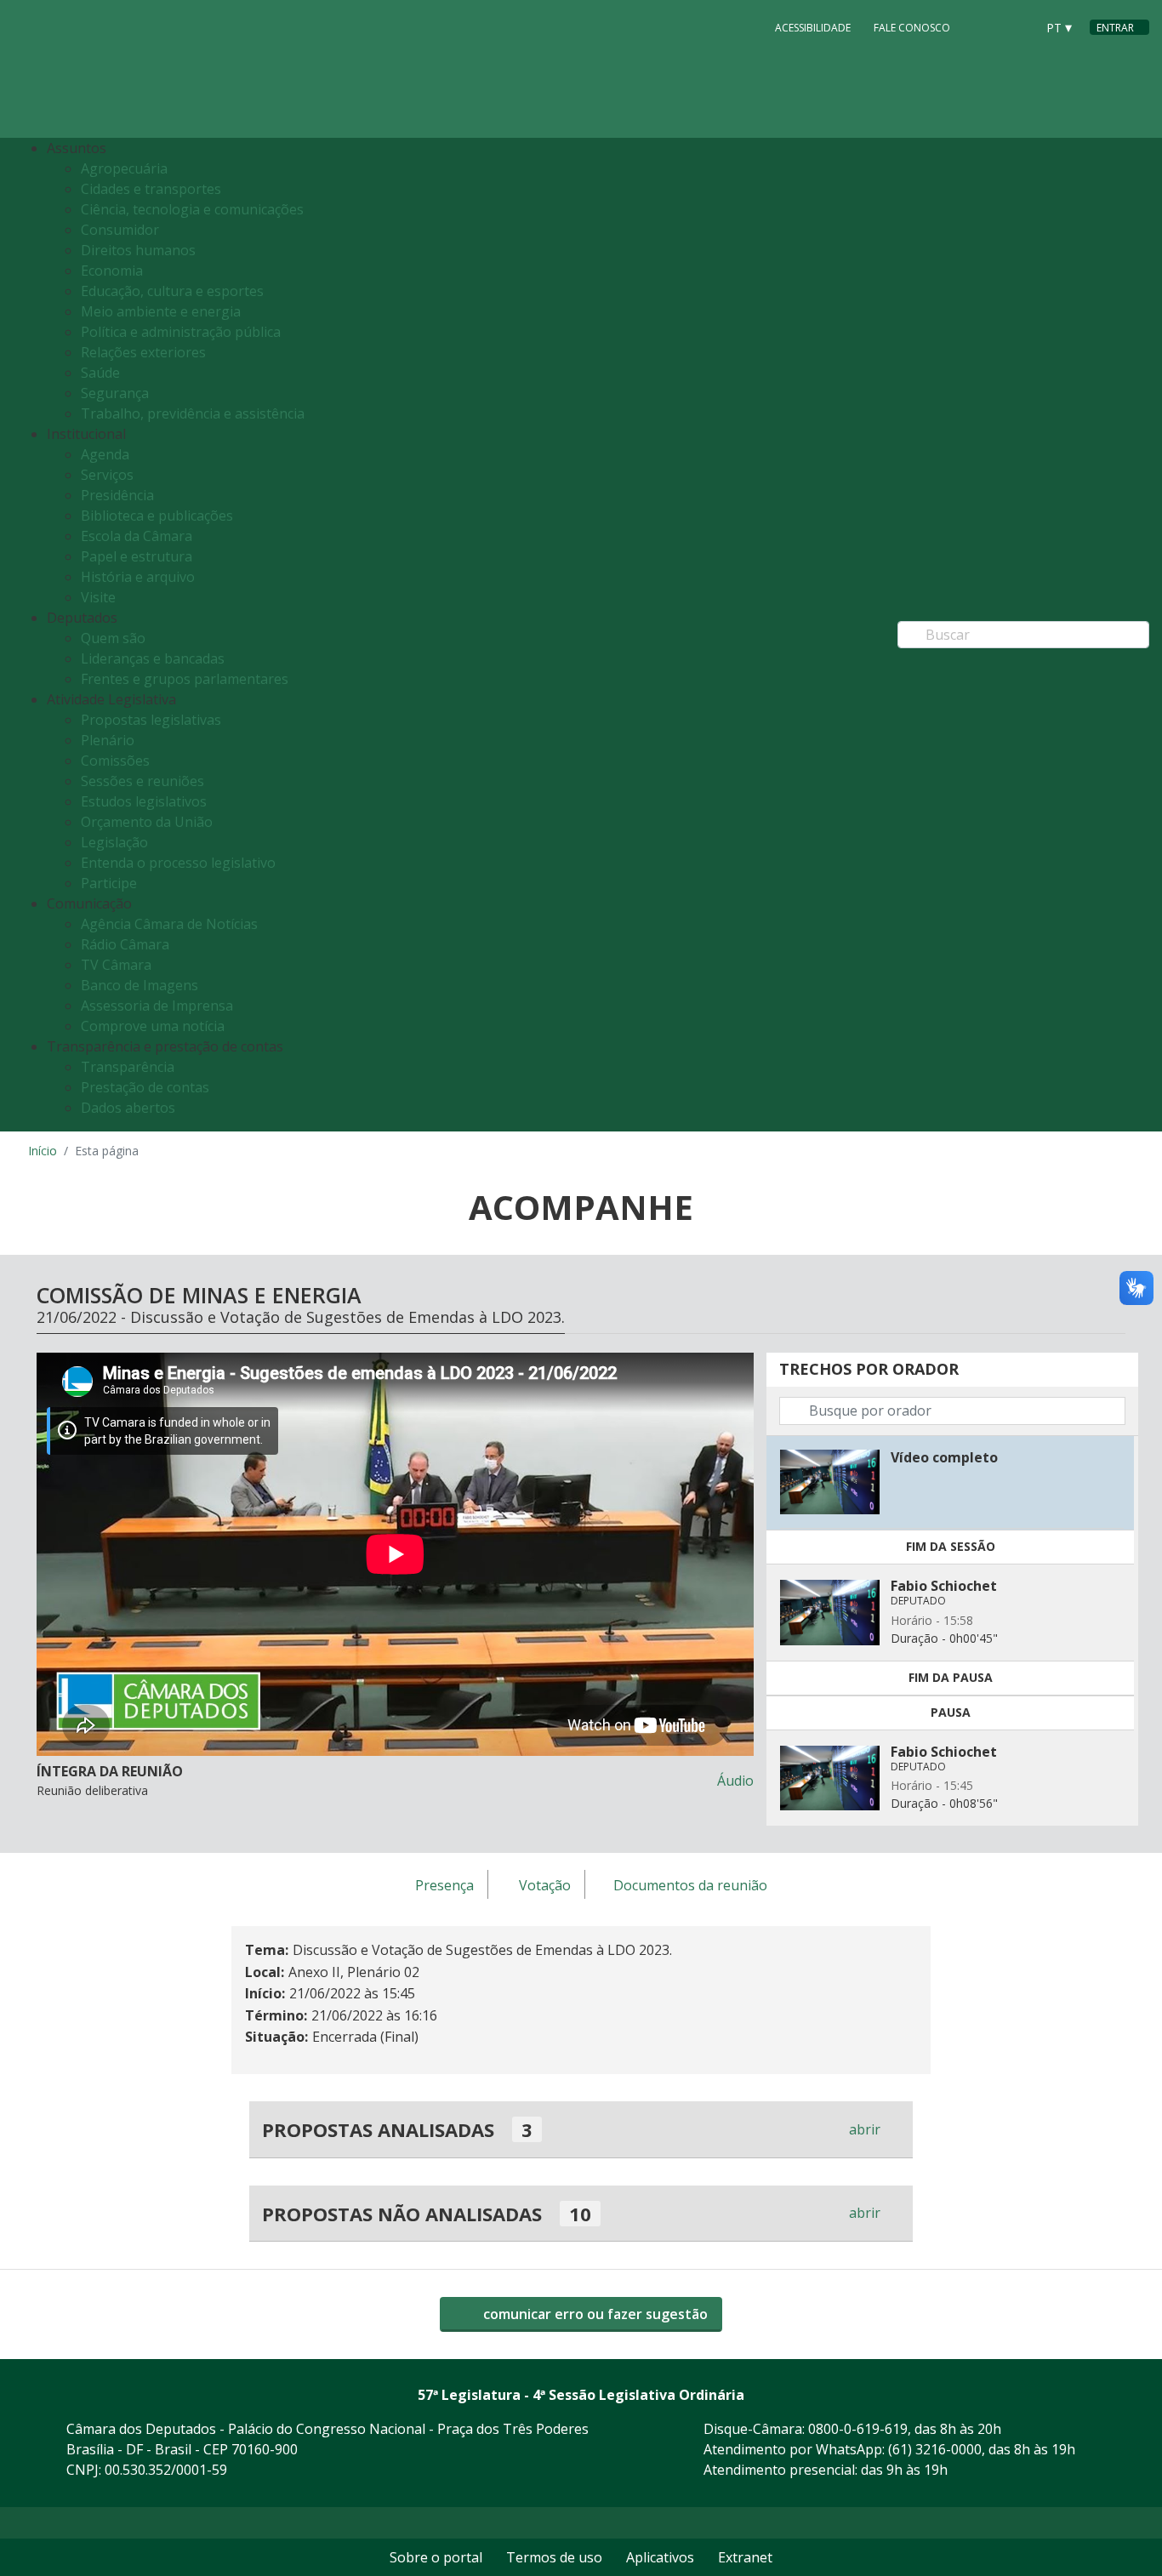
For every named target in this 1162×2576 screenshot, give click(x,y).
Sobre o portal (436, 2557)
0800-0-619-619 (858, 2429)
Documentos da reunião (690, 1885)
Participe (109, 883)
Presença (444, 1885)
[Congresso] (984, 26)
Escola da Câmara (137, 536)
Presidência (117, 495)
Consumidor (120, 230)
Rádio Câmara (125, 944)
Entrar (1115, 28)
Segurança (115, 393)
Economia (112, 271)
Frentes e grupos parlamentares (185, 679)
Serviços (107, 475)
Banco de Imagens (140, 985)
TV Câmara (116, 965)
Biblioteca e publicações (157, 516)
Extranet (745, 2557)
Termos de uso (554, 2557)
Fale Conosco (912, 28)
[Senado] (1017, 26)
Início (43, 1151)
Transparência (128, 1067)
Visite (98, 597)
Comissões (115, 761)
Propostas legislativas (151, 720)
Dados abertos (128, 1108)
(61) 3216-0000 (935, 2449)
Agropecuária (124, 168)
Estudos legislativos (144, 801)
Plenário (108, 740)
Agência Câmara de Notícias (169, 924)
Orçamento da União (147, 822)
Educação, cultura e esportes (172, 291)
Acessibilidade (813, 28)
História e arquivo (138, 577)
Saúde (100, 373)
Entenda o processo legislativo (178, 863)
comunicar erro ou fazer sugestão (594, 2314)
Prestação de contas (145, 1087)
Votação (545, 1885)
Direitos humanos (138, 250)
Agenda (105, 454)
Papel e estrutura (137, 556)
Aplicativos (660, 2557)
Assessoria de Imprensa (157, 1006)
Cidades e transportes (151, 189)
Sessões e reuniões (142, 781)
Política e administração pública (181, 332)
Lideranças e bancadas (153, 658)
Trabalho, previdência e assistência (193, 413)
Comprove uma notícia (153, 1026)
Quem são (113, 638)
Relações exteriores (143, 352)
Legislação (114, 842)
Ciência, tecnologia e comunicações (192, 209)
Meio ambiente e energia (161, 311)
